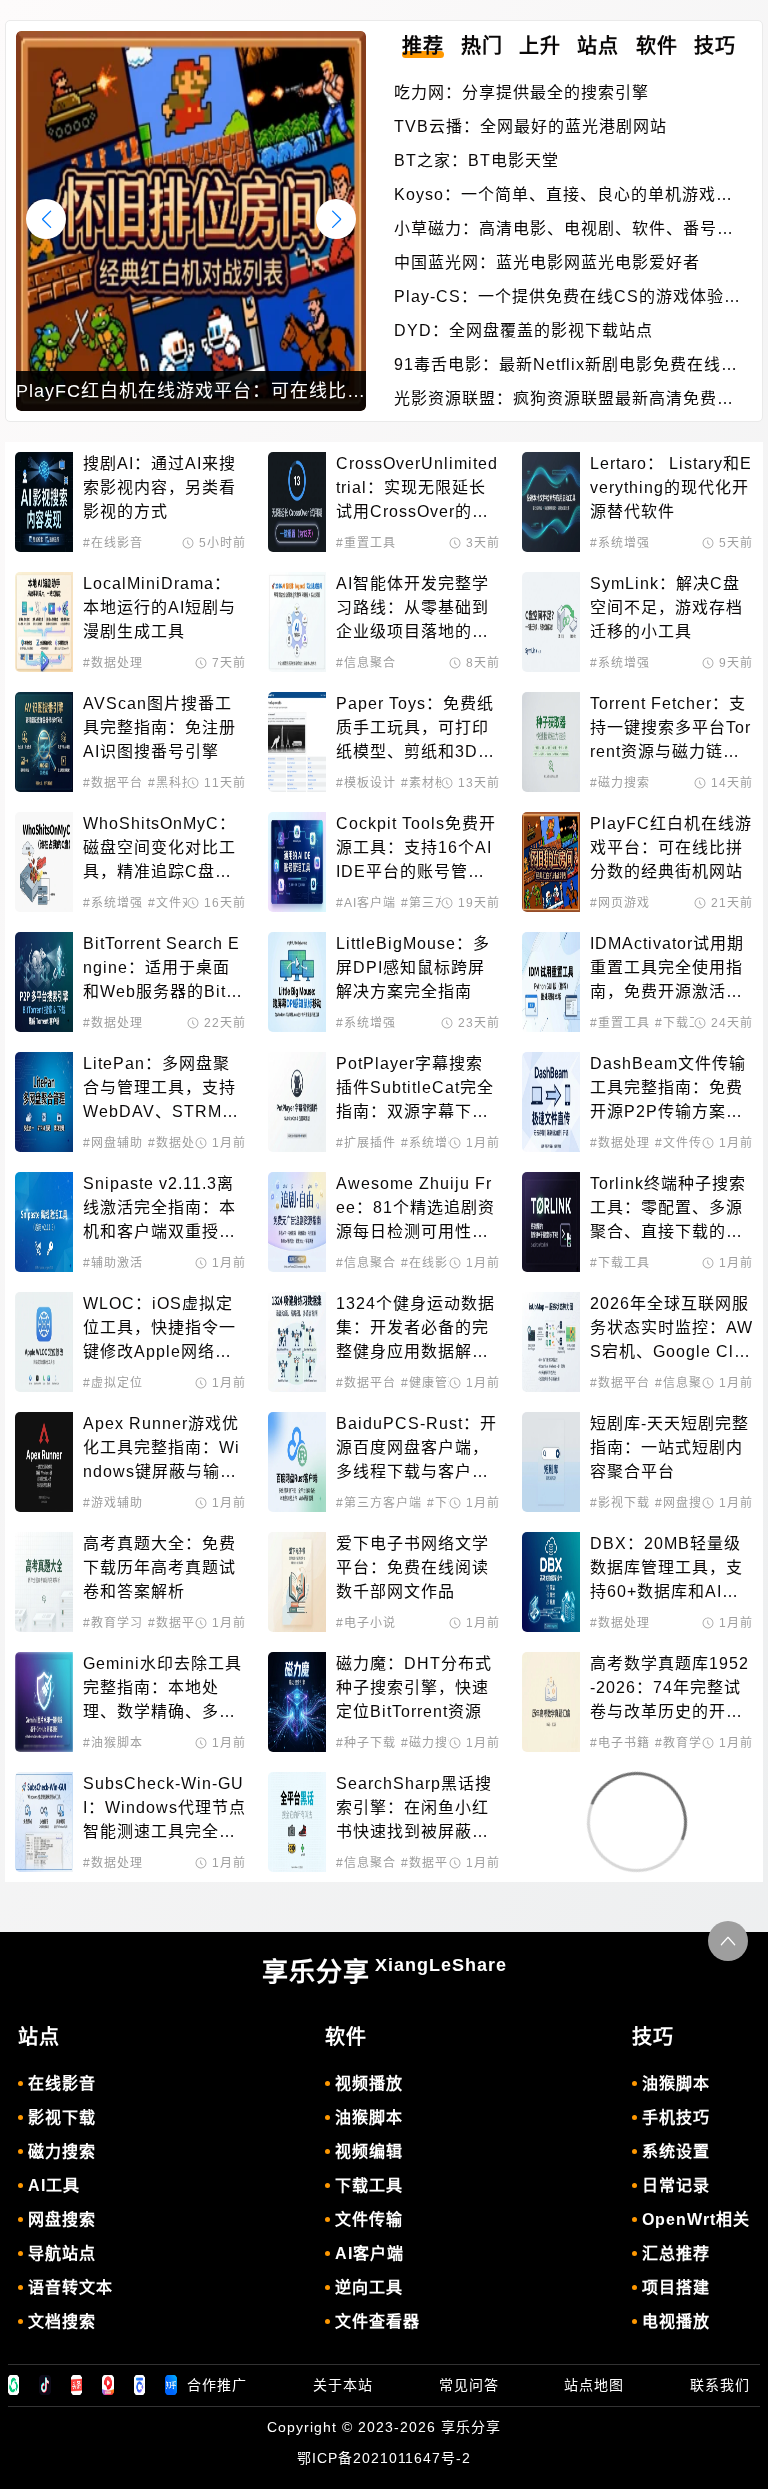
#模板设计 (366, 783)
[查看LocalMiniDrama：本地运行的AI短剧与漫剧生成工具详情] (44, 622)
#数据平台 (113, 783)
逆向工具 (369, 2287)
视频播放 (369, 2083)
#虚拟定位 (113, 1383)
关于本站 (343, 2385)
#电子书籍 (620, 1743)
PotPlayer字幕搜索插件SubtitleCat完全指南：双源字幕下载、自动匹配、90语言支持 (415, 1089)
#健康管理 (431, 1383)
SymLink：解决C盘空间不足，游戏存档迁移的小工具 (666, 607)
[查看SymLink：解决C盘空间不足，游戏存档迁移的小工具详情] (551, 622)
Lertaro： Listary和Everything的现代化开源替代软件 (671, 487)
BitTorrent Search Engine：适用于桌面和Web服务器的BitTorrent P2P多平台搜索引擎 (164, 969)
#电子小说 (366, 1623)
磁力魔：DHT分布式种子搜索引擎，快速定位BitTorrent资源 (414, 1687)
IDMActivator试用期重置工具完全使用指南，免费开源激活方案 (667, 969)
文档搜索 (62, 2321)
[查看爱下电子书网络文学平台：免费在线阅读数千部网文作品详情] (297, 1582)
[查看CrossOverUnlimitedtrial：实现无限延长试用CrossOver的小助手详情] (297, 502)
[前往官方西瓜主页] (108, 2385)
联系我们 (720, 2385)
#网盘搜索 (685, 1503)
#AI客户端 (366, 903)
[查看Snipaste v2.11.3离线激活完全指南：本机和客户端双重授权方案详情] (44, 1222)
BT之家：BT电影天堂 (476, 160)
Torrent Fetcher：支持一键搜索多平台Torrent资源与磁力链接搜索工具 (670, 729)
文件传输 (369, 2219)
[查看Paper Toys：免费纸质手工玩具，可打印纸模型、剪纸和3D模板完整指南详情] (297, 742)
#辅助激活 (113, 1263)
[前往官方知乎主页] (171, 2385)
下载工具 (369, 2185)
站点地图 (594, 2385)
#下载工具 (685, 1023)
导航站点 (62, 2253)
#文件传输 (685, 1143)
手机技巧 (676, 2117)
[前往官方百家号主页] (140, 2385)
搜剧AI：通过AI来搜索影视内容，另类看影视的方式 (159, 487)
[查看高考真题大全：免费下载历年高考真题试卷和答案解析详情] (44, 1582)
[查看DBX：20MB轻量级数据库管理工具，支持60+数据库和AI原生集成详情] (551, 1582)
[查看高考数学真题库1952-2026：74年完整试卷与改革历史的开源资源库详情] (551, 1702)
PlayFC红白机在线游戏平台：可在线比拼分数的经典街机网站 (671, 847)
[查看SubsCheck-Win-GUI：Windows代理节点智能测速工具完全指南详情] (44, 1822)
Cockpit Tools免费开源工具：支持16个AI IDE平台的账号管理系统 (416, 849)
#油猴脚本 (113, 1743)
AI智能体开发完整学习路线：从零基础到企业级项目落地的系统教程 (412, 609)
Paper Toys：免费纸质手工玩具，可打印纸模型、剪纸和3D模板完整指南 (415, 729)
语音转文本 (70, 2287)
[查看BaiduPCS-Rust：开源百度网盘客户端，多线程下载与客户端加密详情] (297, 1462)
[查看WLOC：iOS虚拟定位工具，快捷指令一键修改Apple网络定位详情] (44, 1342)
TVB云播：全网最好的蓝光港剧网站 (530, 126)
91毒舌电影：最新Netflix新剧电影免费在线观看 (566, 366)
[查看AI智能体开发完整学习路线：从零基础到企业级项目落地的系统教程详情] (297, 622)
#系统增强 (620, 543)
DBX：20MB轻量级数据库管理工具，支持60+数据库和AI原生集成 (666, 1569)
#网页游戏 (620, 903)
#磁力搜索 (620, 783)
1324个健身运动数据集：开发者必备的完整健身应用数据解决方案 (415, 1329)
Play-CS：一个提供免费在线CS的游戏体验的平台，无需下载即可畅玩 (567, 298)
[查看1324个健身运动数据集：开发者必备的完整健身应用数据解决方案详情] (297, 1342)
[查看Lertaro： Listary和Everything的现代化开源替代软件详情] (551, 502)
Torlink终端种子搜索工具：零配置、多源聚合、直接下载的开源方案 (668, 1209)
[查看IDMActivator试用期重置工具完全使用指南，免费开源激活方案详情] (551, 982)
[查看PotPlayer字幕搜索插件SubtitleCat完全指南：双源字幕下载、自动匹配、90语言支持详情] (297, 1102)
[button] (336, 219)
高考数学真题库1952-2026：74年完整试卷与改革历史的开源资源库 (669, 1689)
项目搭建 (676, 2287)
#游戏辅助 (113, 1503)
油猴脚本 (369, 2117)
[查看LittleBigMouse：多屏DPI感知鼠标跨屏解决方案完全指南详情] (297, 982)
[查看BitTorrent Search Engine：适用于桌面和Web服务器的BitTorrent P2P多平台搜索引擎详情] (44, 982)
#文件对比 (178, 903)
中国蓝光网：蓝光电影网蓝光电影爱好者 (547, 262)
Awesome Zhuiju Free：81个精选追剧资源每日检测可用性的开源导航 (415, 1209)
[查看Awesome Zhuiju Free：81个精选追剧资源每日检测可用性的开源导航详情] (297, 1222)
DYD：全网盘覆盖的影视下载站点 (523, 330)
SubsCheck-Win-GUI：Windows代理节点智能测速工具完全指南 (164, 1809)
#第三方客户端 (379, 1503)
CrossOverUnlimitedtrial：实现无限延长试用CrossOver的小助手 (417, 489)
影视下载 (62, 2117)
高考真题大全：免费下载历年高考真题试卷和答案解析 (159, 1567)
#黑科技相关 (184, 783)
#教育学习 (113, 1623)
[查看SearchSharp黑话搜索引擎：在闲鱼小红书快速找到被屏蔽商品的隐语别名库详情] (297, 1822)
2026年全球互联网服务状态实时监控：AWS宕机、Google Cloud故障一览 (671, 1329)
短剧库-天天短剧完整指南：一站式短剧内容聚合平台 (669, 1447)
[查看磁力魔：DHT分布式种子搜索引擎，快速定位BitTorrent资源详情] (297, 1702)
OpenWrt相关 (696, 2219)
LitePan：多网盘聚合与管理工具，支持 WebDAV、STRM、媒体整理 (162, 1089)
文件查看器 (377, 2321)
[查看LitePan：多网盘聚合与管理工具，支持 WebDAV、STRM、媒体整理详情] (44, 1102)
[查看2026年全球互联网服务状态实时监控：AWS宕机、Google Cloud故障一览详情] (551, 1342)
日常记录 (676, 2185)
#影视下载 (620, 1503)
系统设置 (676, 2151)
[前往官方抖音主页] (45, 2385)
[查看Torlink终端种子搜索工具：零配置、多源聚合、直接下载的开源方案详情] (551, 1222)
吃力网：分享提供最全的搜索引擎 (521, 92)
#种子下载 (366, 1743)
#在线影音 (113, 543)
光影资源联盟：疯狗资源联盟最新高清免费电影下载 (564, 400)
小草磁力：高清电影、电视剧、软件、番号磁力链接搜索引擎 (564, 230)
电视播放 (676, 2321)
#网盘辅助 (113, 1143)
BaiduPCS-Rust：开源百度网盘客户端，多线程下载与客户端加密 (416, 1449)
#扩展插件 (366, 1143)
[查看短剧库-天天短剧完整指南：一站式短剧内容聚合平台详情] (551, 1462)
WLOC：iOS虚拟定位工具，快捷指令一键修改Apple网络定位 (159, 1329)
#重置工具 (366, 543)
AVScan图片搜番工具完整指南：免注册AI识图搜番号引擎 (159, 727)
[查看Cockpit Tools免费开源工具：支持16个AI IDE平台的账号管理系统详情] (297, 862)
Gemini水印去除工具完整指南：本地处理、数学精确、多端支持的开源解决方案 (162, 1689)
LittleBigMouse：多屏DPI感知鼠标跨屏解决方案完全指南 (413, 967)
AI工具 (54, 2185)
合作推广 (217, 2385)
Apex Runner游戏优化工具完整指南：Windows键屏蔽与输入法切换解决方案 (161, 1449)
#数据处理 (113, 663)
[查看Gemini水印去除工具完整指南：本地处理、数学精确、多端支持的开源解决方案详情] (44, 1702)
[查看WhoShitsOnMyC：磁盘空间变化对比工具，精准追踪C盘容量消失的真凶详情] (44, 862)
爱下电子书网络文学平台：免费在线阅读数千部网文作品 (412, 1567)
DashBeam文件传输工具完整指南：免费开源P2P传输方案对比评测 (668, 1089)
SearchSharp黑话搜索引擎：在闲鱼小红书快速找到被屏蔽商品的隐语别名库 (414, 1809)
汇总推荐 (676, 2253)
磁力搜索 (62, 2151)
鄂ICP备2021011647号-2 (384, 2458)
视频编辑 (369, 2151)
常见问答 (469, 2385)
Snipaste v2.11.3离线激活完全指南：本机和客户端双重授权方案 (159, 1209)
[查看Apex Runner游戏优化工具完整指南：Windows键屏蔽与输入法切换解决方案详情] (44, 1462)
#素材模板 (431, 783)
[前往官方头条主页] (77, 2385)
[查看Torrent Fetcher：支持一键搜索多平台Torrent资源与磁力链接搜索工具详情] (551, 742)
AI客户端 (369, 2253)
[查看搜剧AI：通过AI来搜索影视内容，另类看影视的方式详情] (44, 502)
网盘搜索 (62, 2219)
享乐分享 (384, 1971)
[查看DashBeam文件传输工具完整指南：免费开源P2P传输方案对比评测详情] (551, 1102)
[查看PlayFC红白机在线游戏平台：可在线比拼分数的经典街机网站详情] (551, 862)
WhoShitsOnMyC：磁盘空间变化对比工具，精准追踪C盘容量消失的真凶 (159, 849)
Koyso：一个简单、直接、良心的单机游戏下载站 (563, 196)
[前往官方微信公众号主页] (14, 2385)
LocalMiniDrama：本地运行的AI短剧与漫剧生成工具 (159, 607)
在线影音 (62, 2083)
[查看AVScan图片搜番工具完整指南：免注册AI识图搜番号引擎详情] (44, 742)
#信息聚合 (366, 663)
